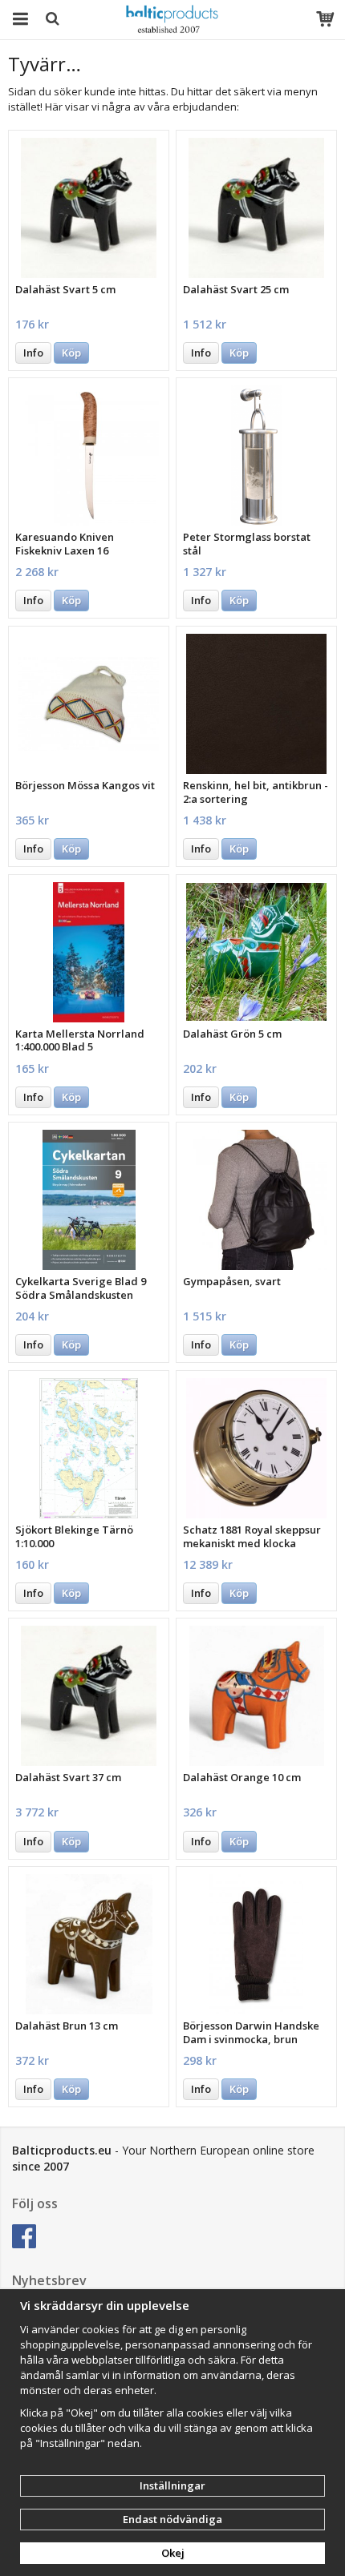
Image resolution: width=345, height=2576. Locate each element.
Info (33, 353)
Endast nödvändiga (172, 2519)
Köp (71, 353)
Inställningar (172, 2485)
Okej (173, 2553)
